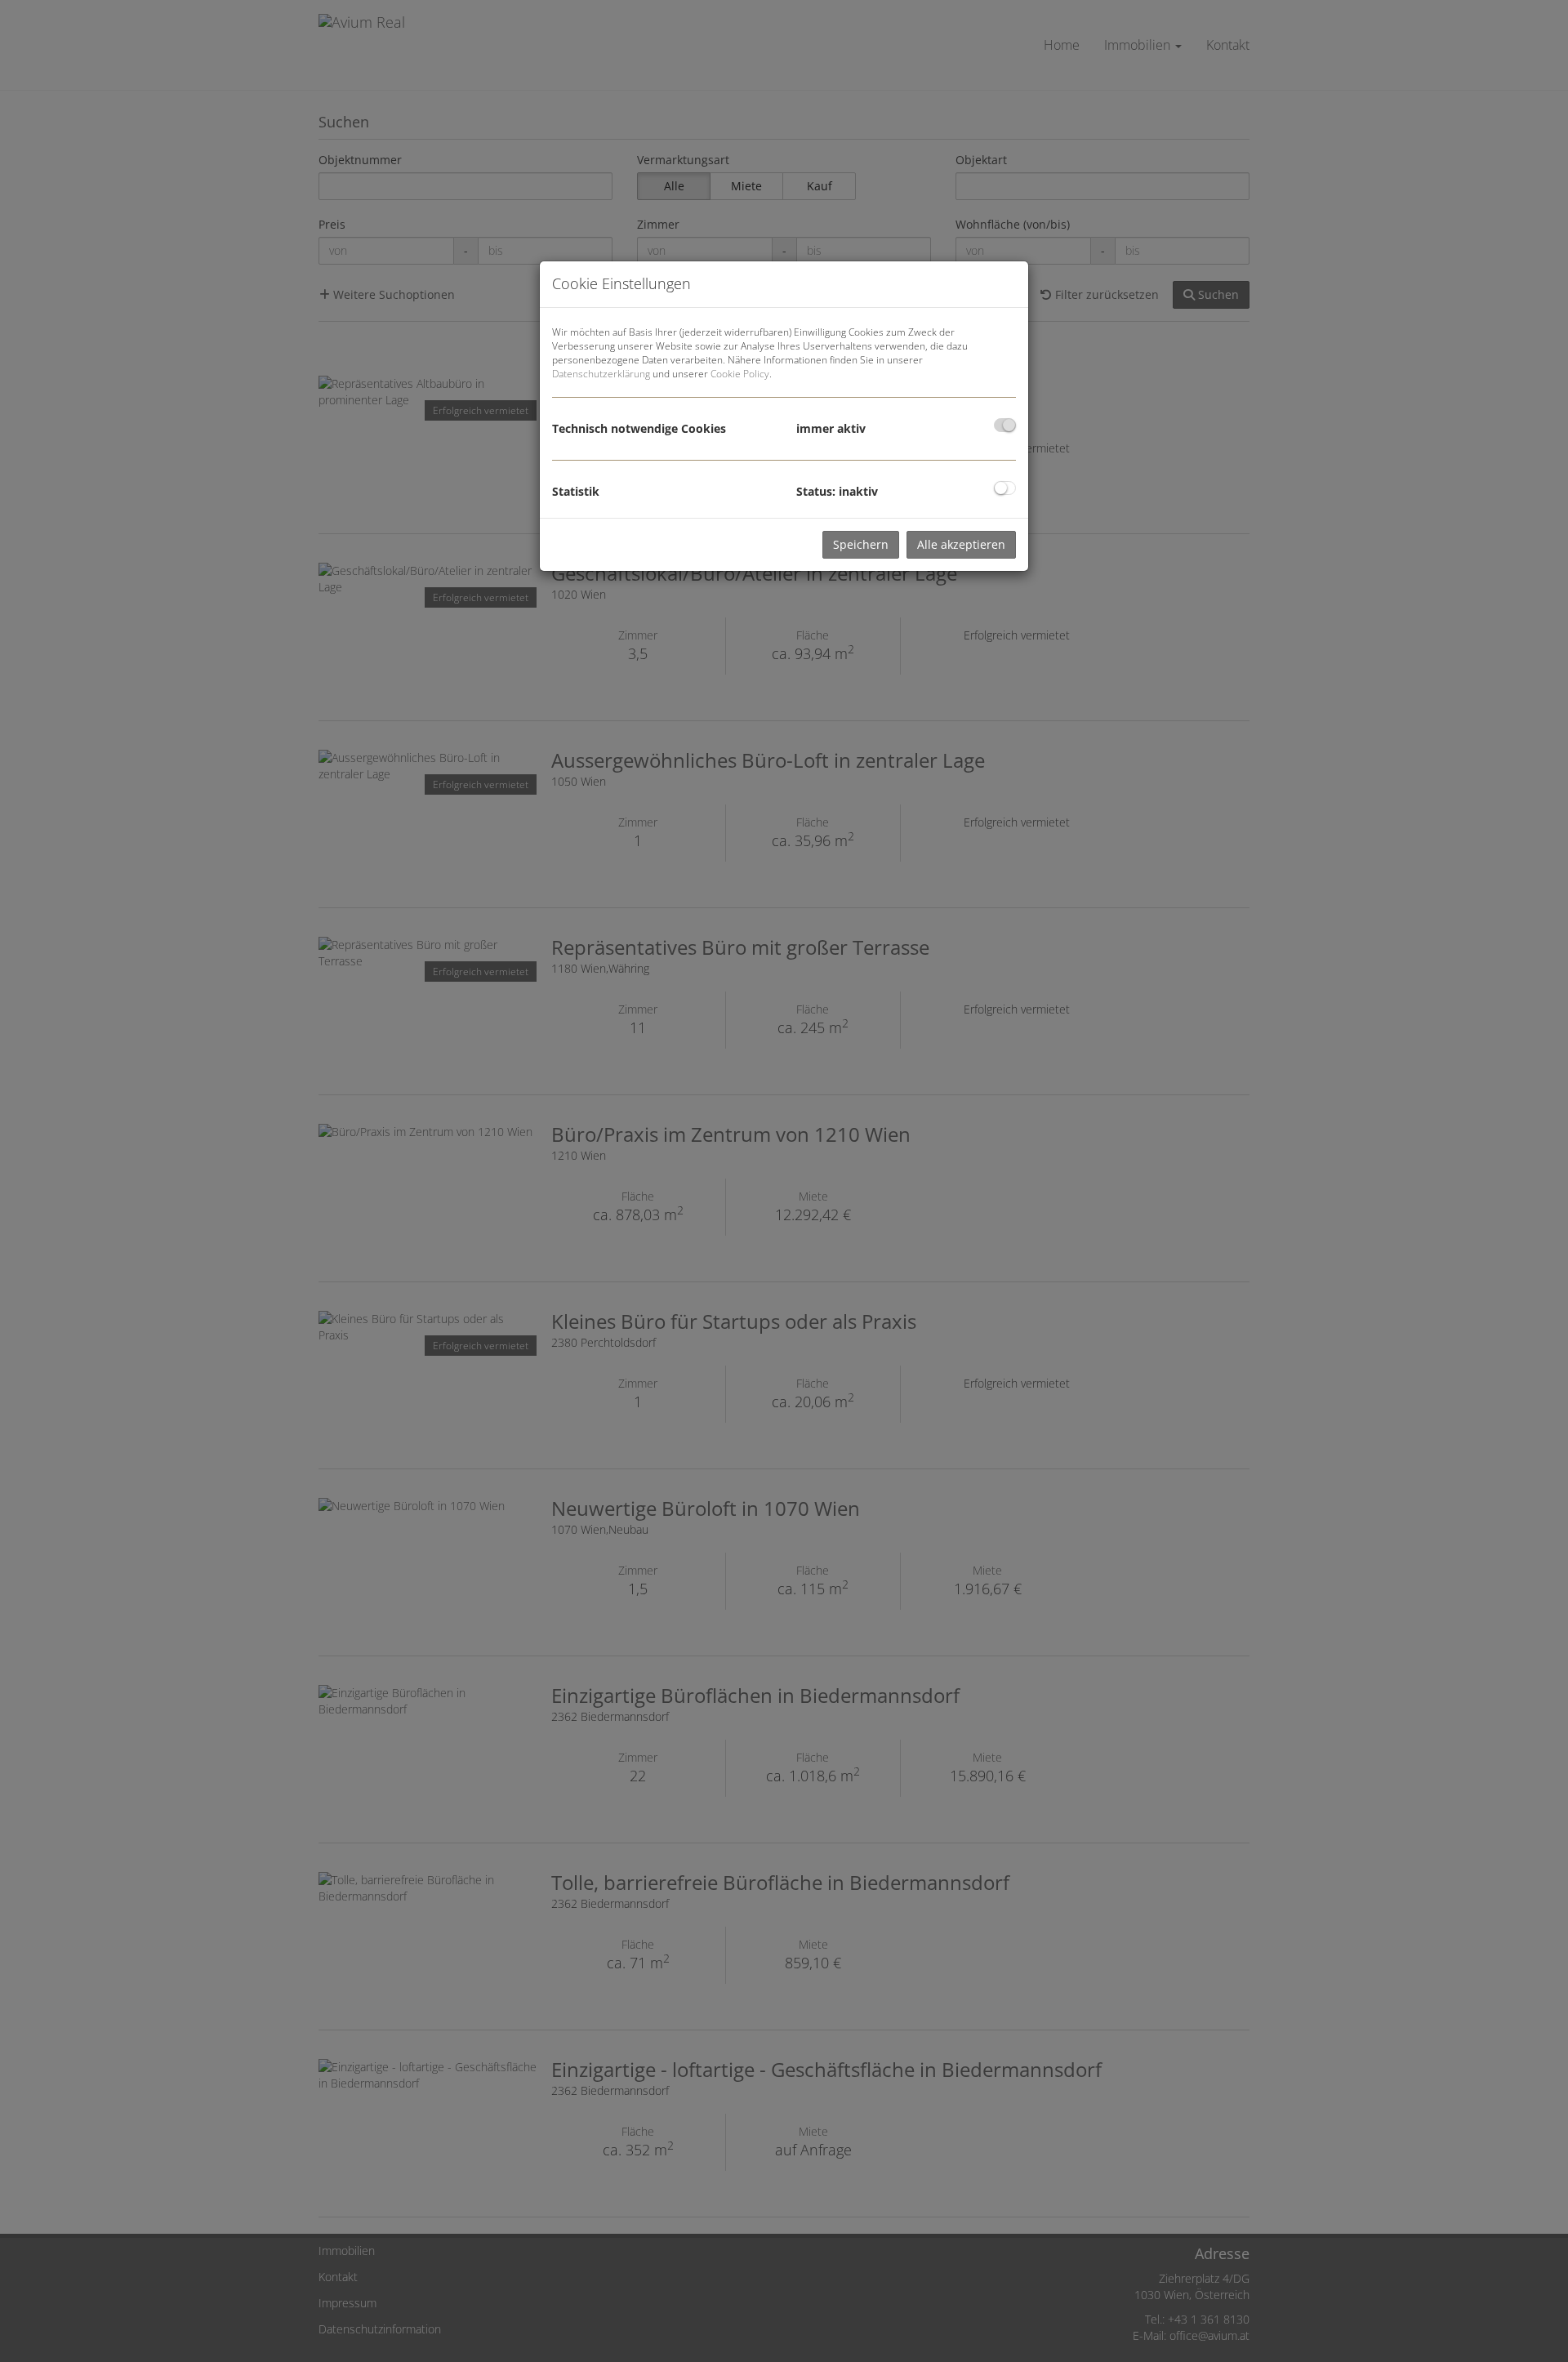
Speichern (861, 544)
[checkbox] (1005, 425)
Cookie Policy (740, 374)
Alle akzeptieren (961, 544)
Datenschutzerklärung (601, 374)
